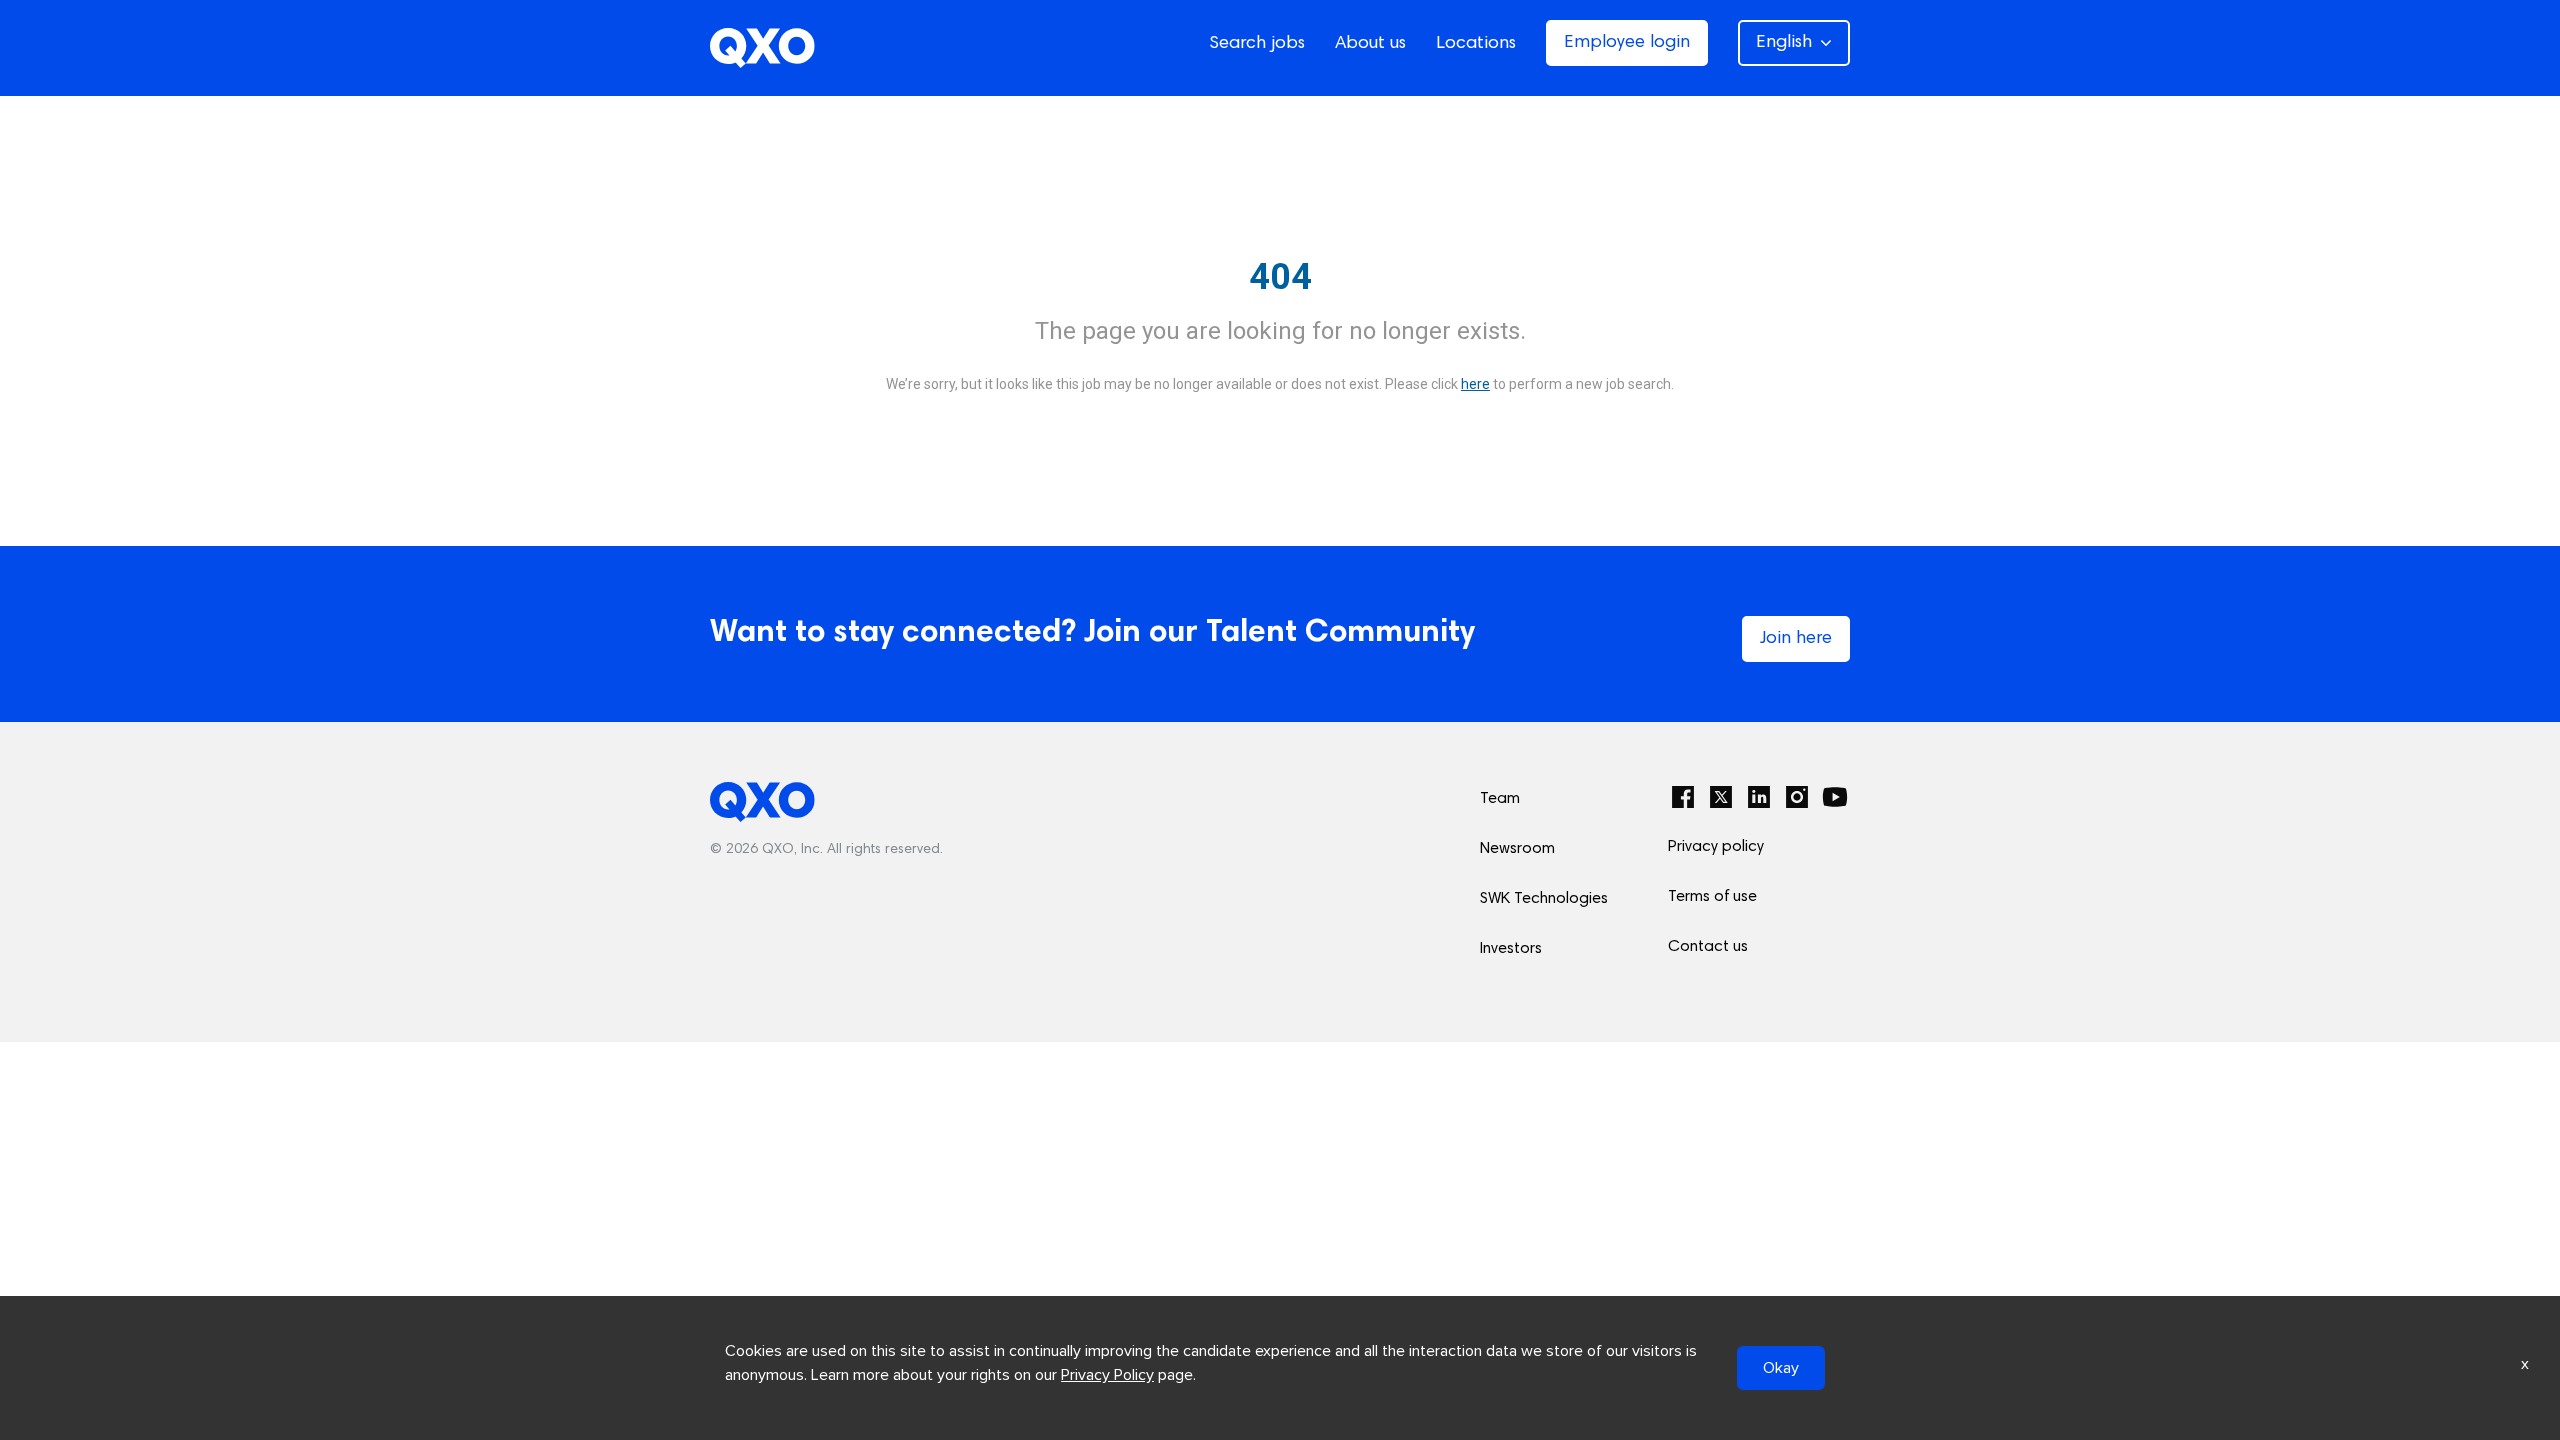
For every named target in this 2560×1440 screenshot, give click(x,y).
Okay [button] (1781, 1368)
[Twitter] (1721, 797)
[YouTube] (1835, 797)
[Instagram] (1797, 797)
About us (1370, 44)
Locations (1476, 44)
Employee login (1627, 43)
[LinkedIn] (1759, 797)
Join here (1796, 639)
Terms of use (1712, 897)
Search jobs (1257, 44)
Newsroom (1517, 849)
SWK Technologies (1544, 899)
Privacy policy (1716, 847)
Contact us (1708, 947)
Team (1500, 799)
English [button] (1784, 43)
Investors (1511, 949)
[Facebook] (1683, 797)
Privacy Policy (1107, 1375)
